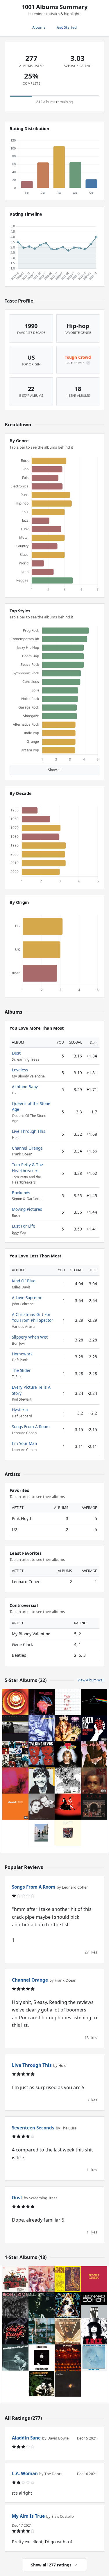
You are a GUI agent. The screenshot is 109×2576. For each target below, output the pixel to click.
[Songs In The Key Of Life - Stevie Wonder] (15, 1702)
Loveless (20, 1070)
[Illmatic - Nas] (94, 1781)
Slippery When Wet (30, 1337)
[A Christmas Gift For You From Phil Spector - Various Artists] (15, 2279)
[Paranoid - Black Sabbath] (42, 1702)
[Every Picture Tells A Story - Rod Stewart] (68, 2331)
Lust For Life (24, 1226)
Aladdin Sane (26, 2438)
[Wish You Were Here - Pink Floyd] (42, 1833)
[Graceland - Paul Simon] (68, 1833)
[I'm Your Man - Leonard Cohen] (94, 2305)
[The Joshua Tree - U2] (15, 1728)
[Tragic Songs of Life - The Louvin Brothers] (42, 2384)
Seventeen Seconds (33, 2128)
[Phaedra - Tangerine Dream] (94, 2357)
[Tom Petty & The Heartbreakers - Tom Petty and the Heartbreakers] (68, 1754)
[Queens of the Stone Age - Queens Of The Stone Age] (94, 1754)
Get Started (67, 27)
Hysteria (20, 1410)
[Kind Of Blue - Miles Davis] (42, 2305)
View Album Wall (91, 1680)
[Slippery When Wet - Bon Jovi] (15, 2305)
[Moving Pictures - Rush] (94, 1807)
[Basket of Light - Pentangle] (68, 2357)
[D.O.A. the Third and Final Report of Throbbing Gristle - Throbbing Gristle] (42, 2331)
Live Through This (29, 1131)
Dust (16, 1053)
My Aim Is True (28, 2516)
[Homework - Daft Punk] (15, 2331)
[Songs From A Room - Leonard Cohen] (42, 2357)
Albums (39, 27)
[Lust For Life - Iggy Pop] (42, 1781)
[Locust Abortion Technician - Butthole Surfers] (42, 2279)
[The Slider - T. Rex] (94, 2331)
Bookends (21, 1193)
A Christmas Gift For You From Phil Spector (33, 1317)
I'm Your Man (24, 1443)
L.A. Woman (25, 2473)
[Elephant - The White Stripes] (68, 1807)
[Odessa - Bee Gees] (94, 2279)
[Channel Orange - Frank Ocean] (15, 1807)
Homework (22, 1354)
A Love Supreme (27, 1298)
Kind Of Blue (24, 1281)
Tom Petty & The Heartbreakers (27, 1167)
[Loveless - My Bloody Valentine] (15, 1781)
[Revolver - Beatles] (68, 1781)
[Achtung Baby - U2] (15, 1754)
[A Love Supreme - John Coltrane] (15, 2357)
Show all (55, 770)
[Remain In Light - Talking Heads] (42, 1754)
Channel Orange (27, 1148)
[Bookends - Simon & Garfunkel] (42, 1807)
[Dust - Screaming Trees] (42, 1728)
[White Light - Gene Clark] (68, 2384)
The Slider (21, 1370)
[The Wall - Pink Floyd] (68, 1702)
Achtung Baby (25, 1087)
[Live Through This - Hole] (68, 1728)
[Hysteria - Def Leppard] (68, 2305)
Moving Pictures (27, 1209)
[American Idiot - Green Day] (94, 1728)
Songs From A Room (31, 1427)
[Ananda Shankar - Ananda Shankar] (68, 2279)
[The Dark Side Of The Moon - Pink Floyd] (94, 1702)
